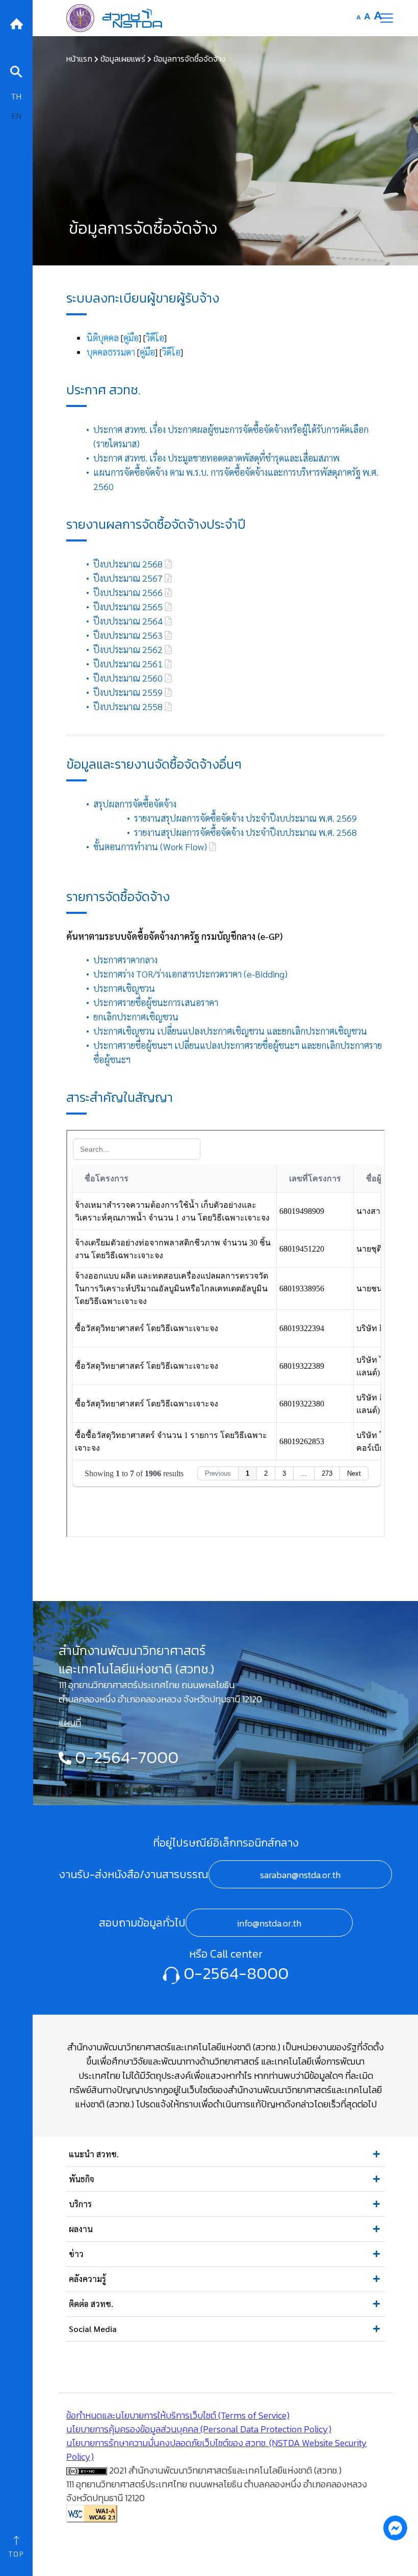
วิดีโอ (155, 337)
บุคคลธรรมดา (111, 352)
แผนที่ (70, 1723)
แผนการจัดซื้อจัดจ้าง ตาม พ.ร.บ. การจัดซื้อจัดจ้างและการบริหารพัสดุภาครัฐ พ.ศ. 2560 (236, 479)
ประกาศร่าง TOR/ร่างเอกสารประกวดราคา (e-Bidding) (190, 974)
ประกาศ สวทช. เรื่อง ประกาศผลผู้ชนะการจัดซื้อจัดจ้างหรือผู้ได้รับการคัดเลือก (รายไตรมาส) (231, 436)
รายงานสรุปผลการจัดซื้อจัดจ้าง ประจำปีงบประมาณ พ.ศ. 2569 (245, 818)
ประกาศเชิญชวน (124, 988)
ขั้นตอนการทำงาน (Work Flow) (151, 846)
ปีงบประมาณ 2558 (129, 706)
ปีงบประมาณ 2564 (129, 621)
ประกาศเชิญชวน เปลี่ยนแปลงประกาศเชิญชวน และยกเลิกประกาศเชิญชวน (230, 1031)
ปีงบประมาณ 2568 (129, 564)
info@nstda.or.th (269, 1923)
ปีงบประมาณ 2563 (129, 635)
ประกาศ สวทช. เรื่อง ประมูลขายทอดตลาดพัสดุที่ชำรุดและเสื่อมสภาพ (216, 458)
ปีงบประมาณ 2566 (129, 592)
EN (16, 115)
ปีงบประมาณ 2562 (129, 649)
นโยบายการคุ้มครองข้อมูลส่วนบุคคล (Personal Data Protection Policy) (199, 2429)
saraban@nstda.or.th (300, 1875)
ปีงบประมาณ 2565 (129, 606)
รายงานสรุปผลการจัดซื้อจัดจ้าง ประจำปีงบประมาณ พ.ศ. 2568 (245, 832)
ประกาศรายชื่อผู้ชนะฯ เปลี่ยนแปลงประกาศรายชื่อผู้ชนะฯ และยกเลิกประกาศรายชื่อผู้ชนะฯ (238, 1052)
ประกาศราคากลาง (125, 959)
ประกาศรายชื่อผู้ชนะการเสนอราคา (156, 1002)
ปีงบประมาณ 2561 (129, 663)
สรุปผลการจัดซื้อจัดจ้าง (135, 804)
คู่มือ (131, 337)
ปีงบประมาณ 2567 (129, 578)
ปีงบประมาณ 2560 (129, 678)
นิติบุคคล (103, 337)
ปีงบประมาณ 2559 (129, 692)
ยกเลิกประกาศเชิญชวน (136, 1016)
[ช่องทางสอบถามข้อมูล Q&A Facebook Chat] (395, 2528)
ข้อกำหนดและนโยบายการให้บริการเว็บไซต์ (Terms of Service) (178, 2415)
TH (16, 96)
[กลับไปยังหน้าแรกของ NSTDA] (16, 23)
